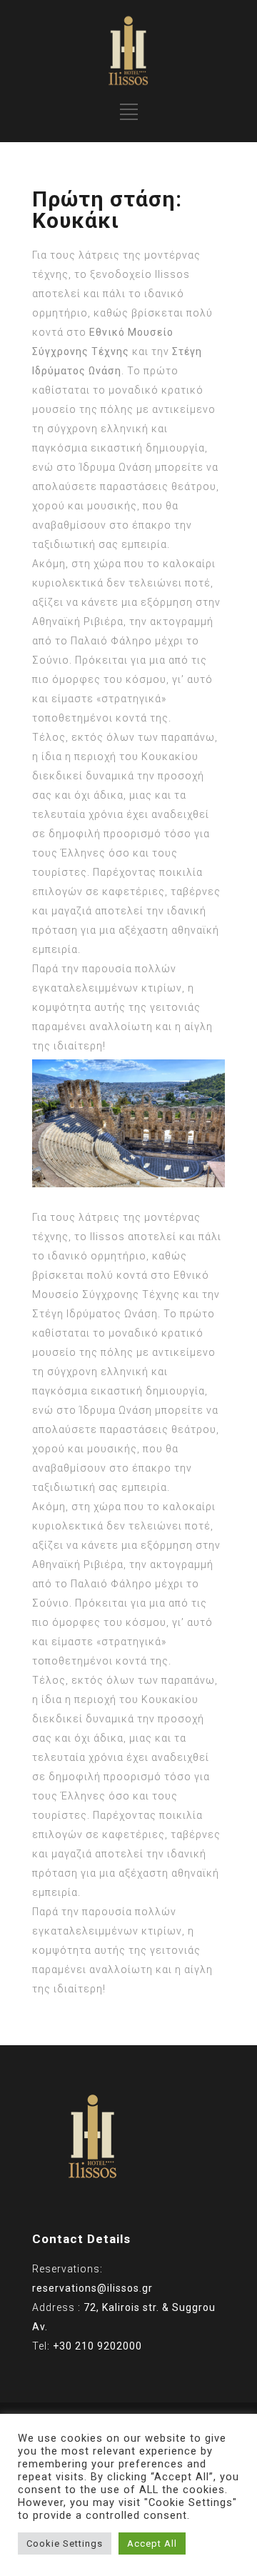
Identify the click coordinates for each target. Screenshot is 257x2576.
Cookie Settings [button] (65, 2543)
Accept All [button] (152, 2543)
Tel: (87, 2346)
